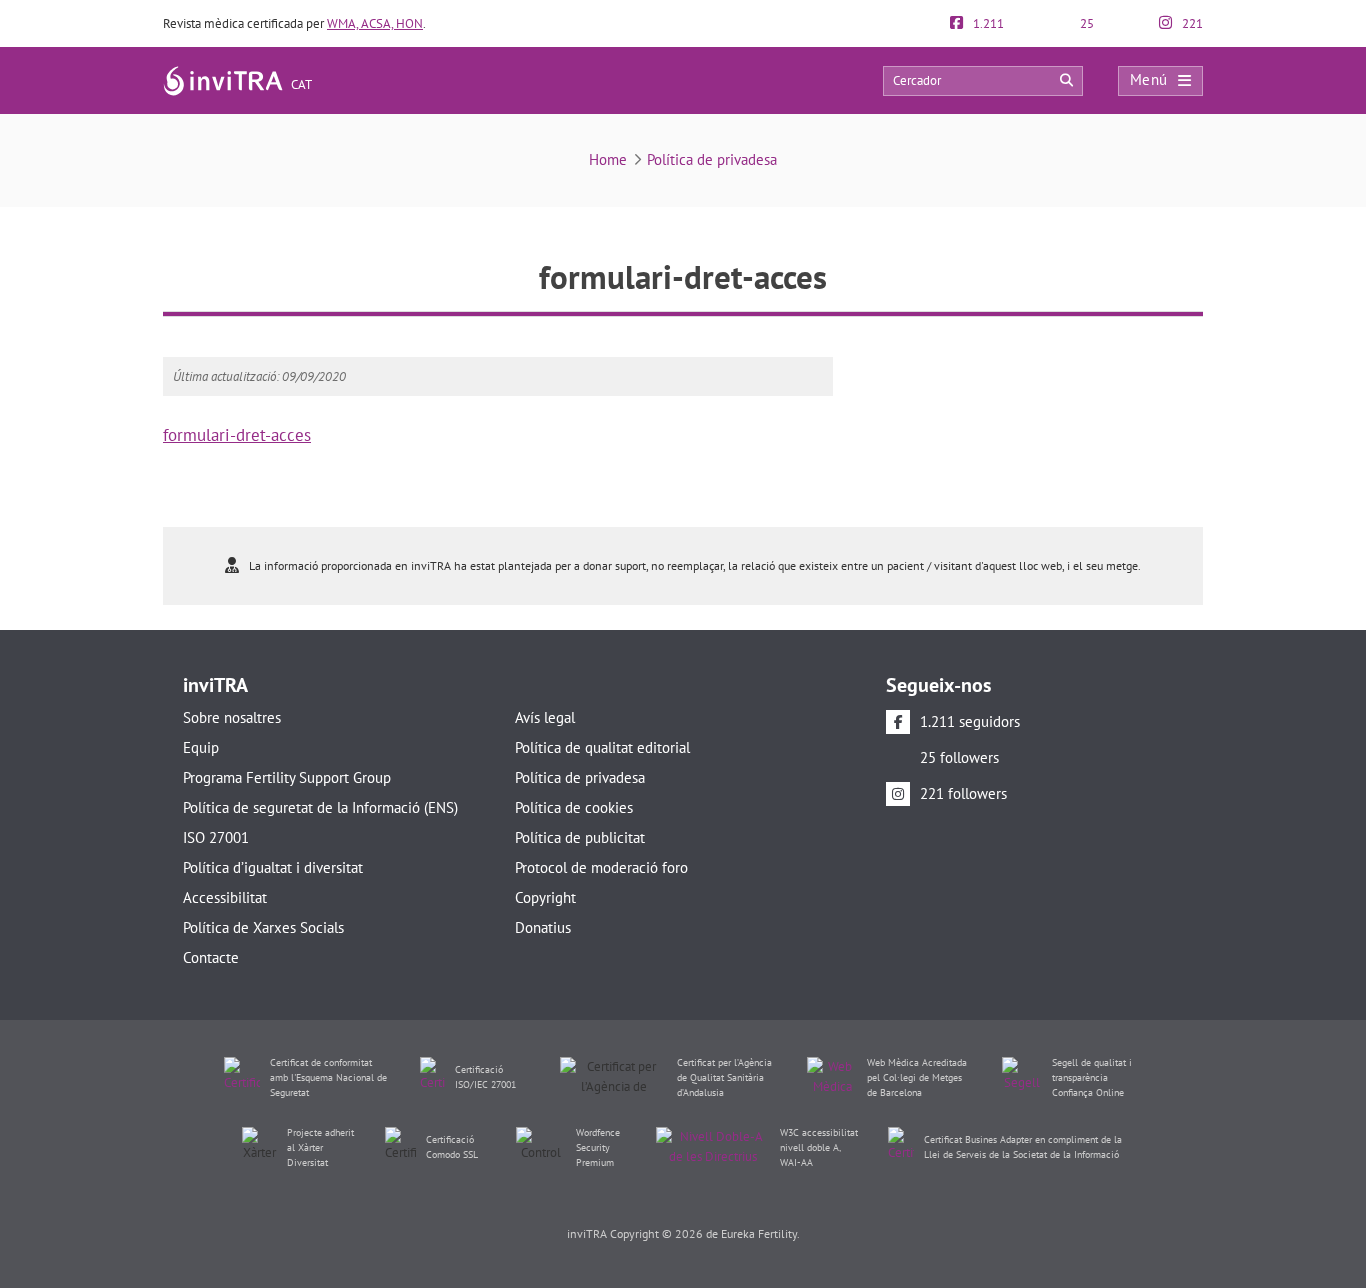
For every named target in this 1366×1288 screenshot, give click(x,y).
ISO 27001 (216, 837)
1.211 (987, 23)
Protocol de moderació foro (601, 867)
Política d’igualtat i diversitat (273, 867)
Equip (201, 747)
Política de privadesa (712, 159)
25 (1085, 23)
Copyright (545, 897)
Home (608, 159)
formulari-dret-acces (237, 435)
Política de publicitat (580, 837)
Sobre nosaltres (232, 717)
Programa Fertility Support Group (287, 777)
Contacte (211, 957)
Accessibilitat (225, 897)
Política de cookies (574, 807)
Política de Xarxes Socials (263, 927)
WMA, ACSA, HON (375, 23)
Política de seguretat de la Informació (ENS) (320, 807)
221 (1191, 23)
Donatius (543, 927)
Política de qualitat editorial (602, 747)
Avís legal (545, 717)
